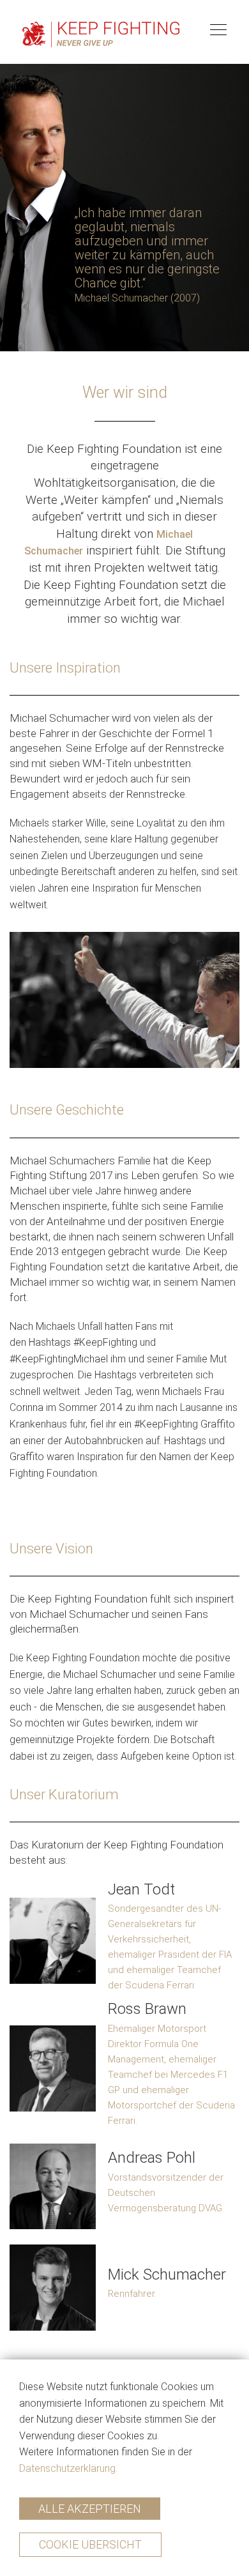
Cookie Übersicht (90, 2544)
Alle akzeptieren (90, 2509)
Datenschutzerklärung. (68, 2468)
